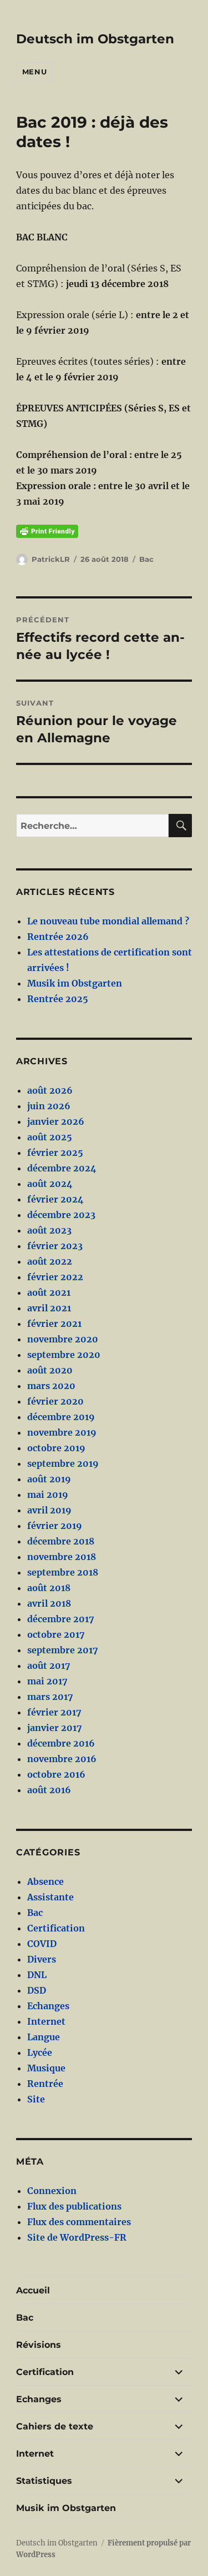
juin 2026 (49, 1106)
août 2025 (50, 1137)
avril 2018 (49, 1603)
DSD (37, 1990)
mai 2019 (48, 1495)
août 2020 (50, 1370)
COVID (42, 1944)
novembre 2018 (62, 1557)
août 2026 (50, 1090)
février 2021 (54, 1324)
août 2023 (49, 1230)
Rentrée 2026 (58, 937)
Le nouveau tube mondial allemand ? (108, 921)
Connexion (52, 2191)
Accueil (33, 2290)
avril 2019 (49, 1510)
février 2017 (54, 1712)
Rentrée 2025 (58, 999)
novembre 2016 (62, 1759)
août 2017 (49, 1666)
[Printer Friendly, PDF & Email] (47, 531)
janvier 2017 (55, 1728)
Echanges (48, 2006)
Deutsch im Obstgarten (95, 39)
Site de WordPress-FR (77, 2237)
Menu (34, 72)
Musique (46, 2068)
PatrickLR (51, 559)
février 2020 (55, 1401)
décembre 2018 (61, 1541)
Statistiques (44, 2481)
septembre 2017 (63, 1650)
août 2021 (49, 1292)
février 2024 (55, 1199)
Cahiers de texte (55, 2426)
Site (36, 2099)
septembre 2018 (63, 1572)
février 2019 (55, 1526)
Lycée (40, 2052)
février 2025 (55, 1153)
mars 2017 (50, 1697)
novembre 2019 (62, 1432)
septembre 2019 (63, 1463)
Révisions (39, 2345)
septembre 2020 (64, 1355)
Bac (146, 559)
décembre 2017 (61, 1619)
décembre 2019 (61, 1417)
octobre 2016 (56, 1774)
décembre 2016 (61, 1743)
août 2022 (50, 1261)
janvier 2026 (56, 1121)
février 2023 (55, 1246)
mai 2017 (47, 1681)
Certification (56, 1928)
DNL (37, 1975)
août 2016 (49, 1790)
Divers (42, 1959)
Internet (46, 2021)
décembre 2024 (62, 1168)
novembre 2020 (63, 1339)
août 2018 (49, 1588)
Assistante (50, 1897)
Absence (45, 1881)
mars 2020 (51, 1386)
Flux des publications (74, 2206)
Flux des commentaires (79, 2222)
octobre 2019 (56, 1448)
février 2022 (55, 1277)
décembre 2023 (61, 1215)
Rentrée (45, 2084)
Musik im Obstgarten (75, 983)
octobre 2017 (56, 1634)
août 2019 (49, 1479)
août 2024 (50, 1184)
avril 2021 (49, 1308)
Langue (44, 2037)
